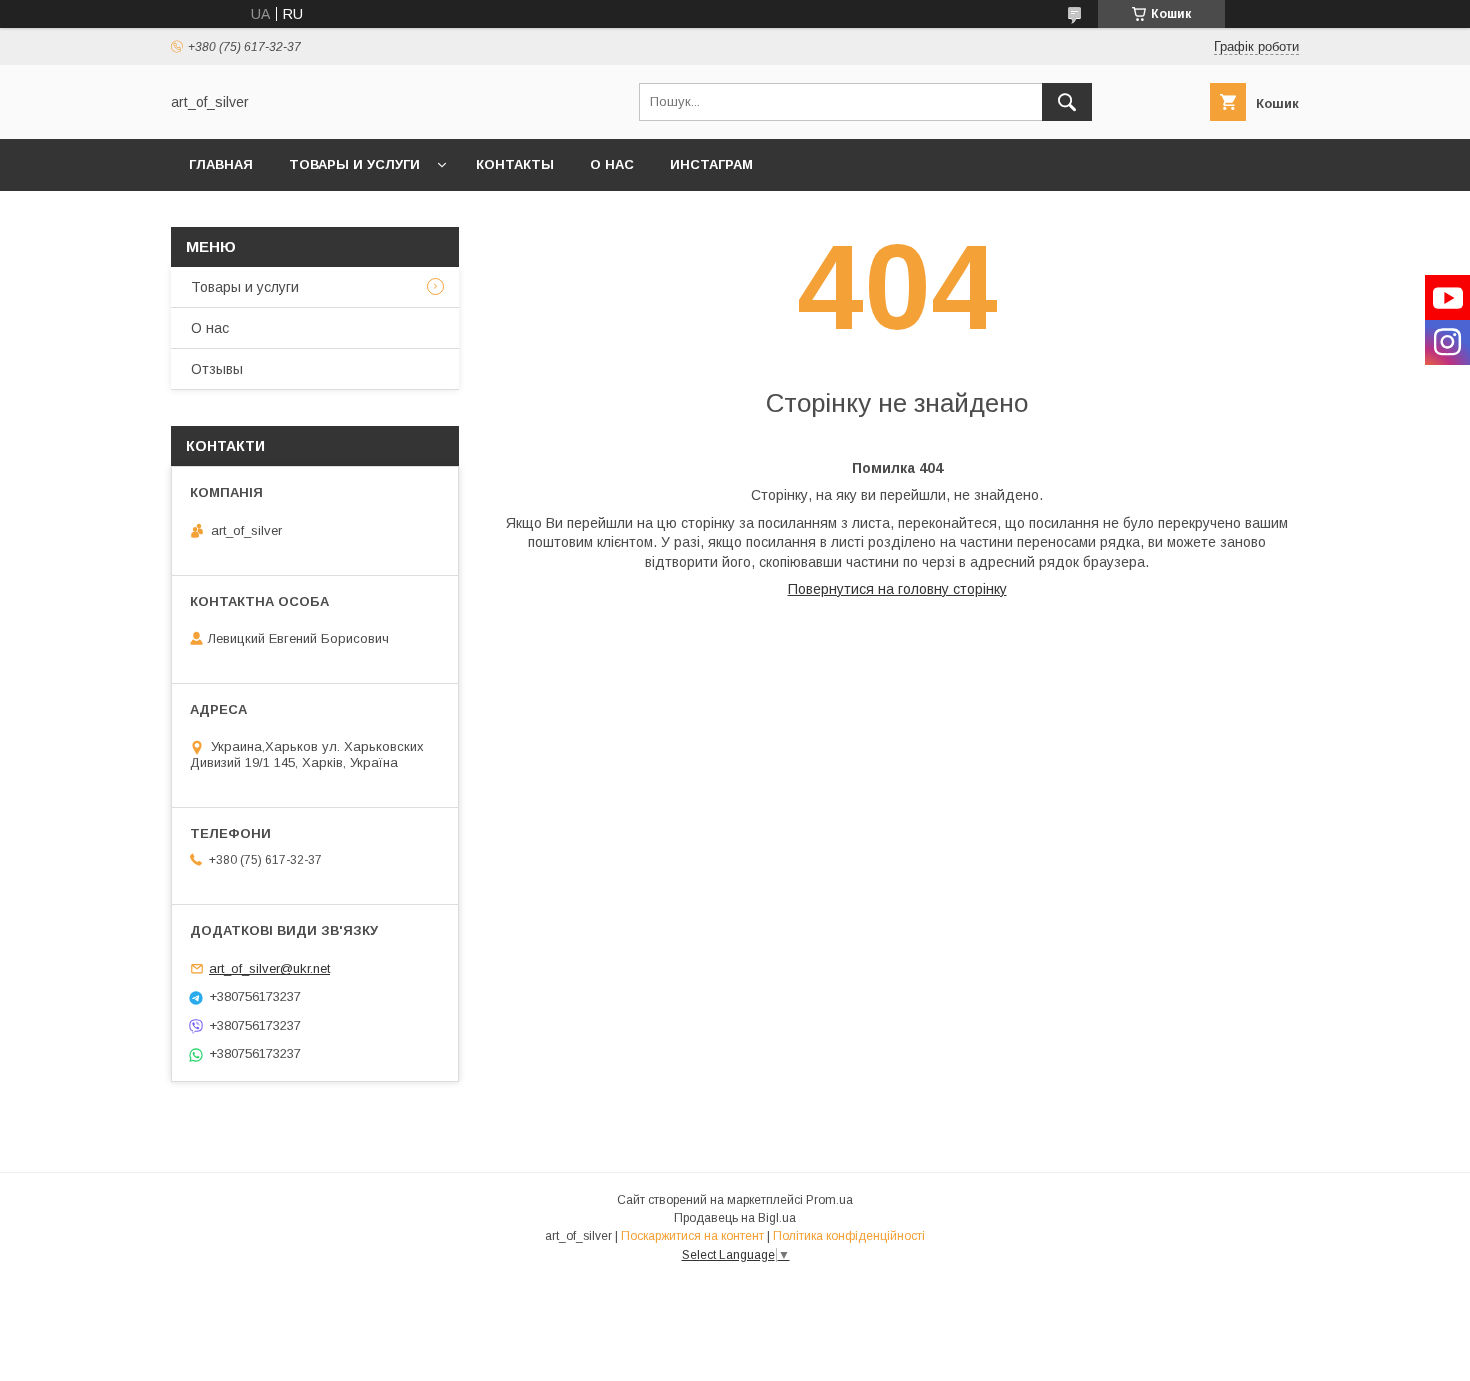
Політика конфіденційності (849, 1236)
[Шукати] (1067, 102)
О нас (612, 164)
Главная (221, 164)
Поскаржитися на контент (692, 1236)
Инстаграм (711, 164)
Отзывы (217, 369)
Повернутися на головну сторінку (897, 589)
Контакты (515, 164)
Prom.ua (829, 1200)
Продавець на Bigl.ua (735, 1218)
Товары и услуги (354, 164)
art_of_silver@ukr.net (269, 968)
